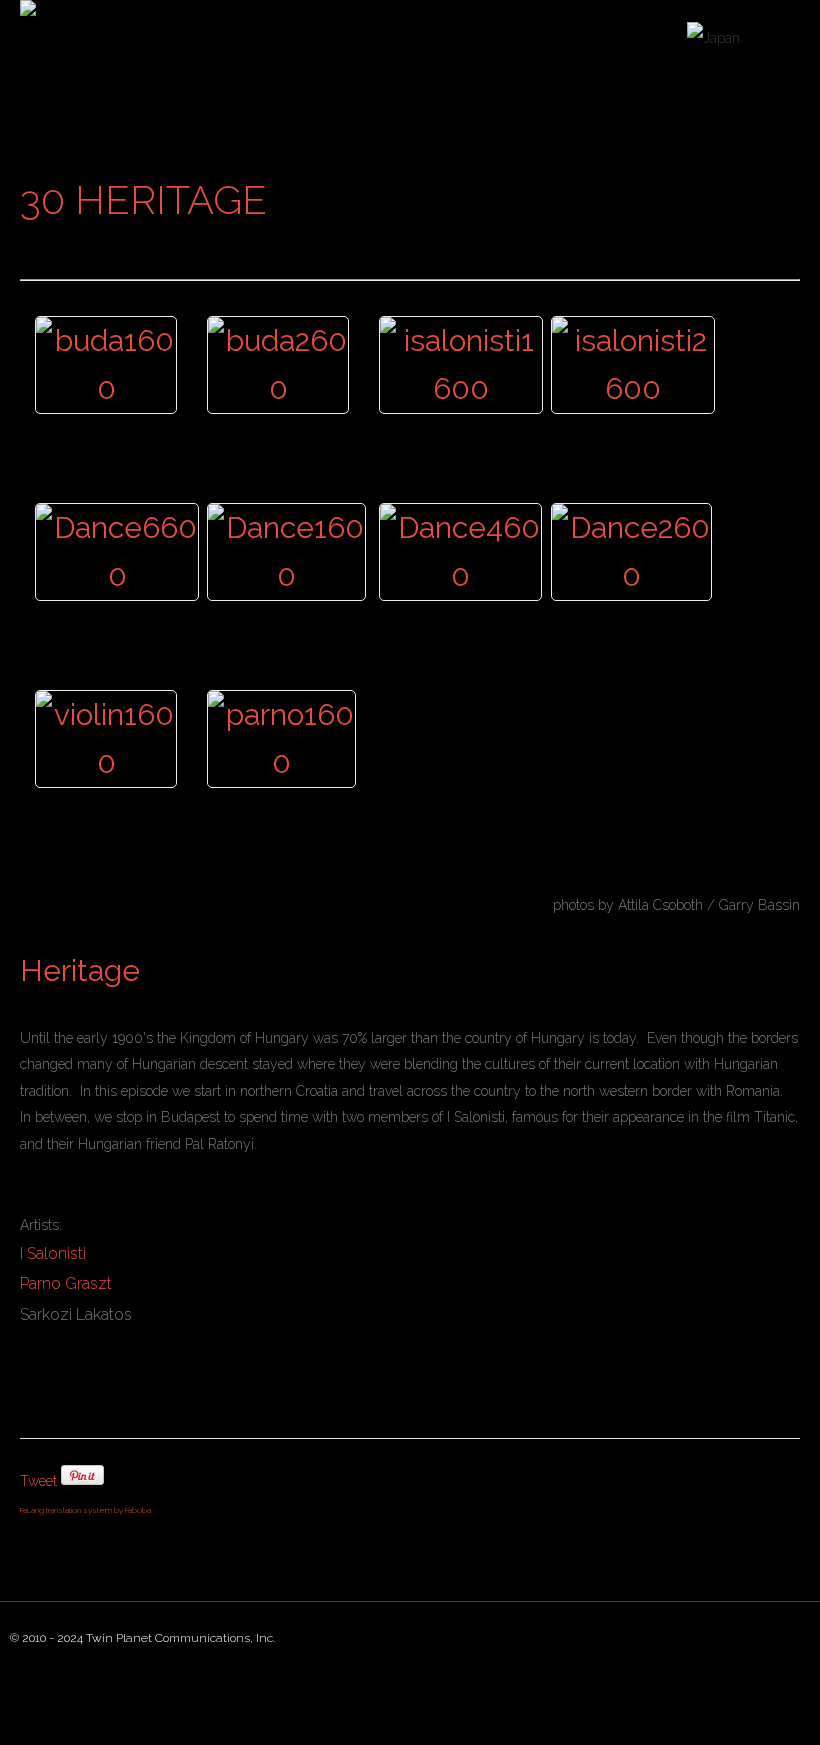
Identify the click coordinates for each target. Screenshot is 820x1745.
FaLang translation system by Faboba (85, 1510)
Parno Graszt (66, 1283)
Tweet (38, 1481)
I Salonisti (53, 1253)
